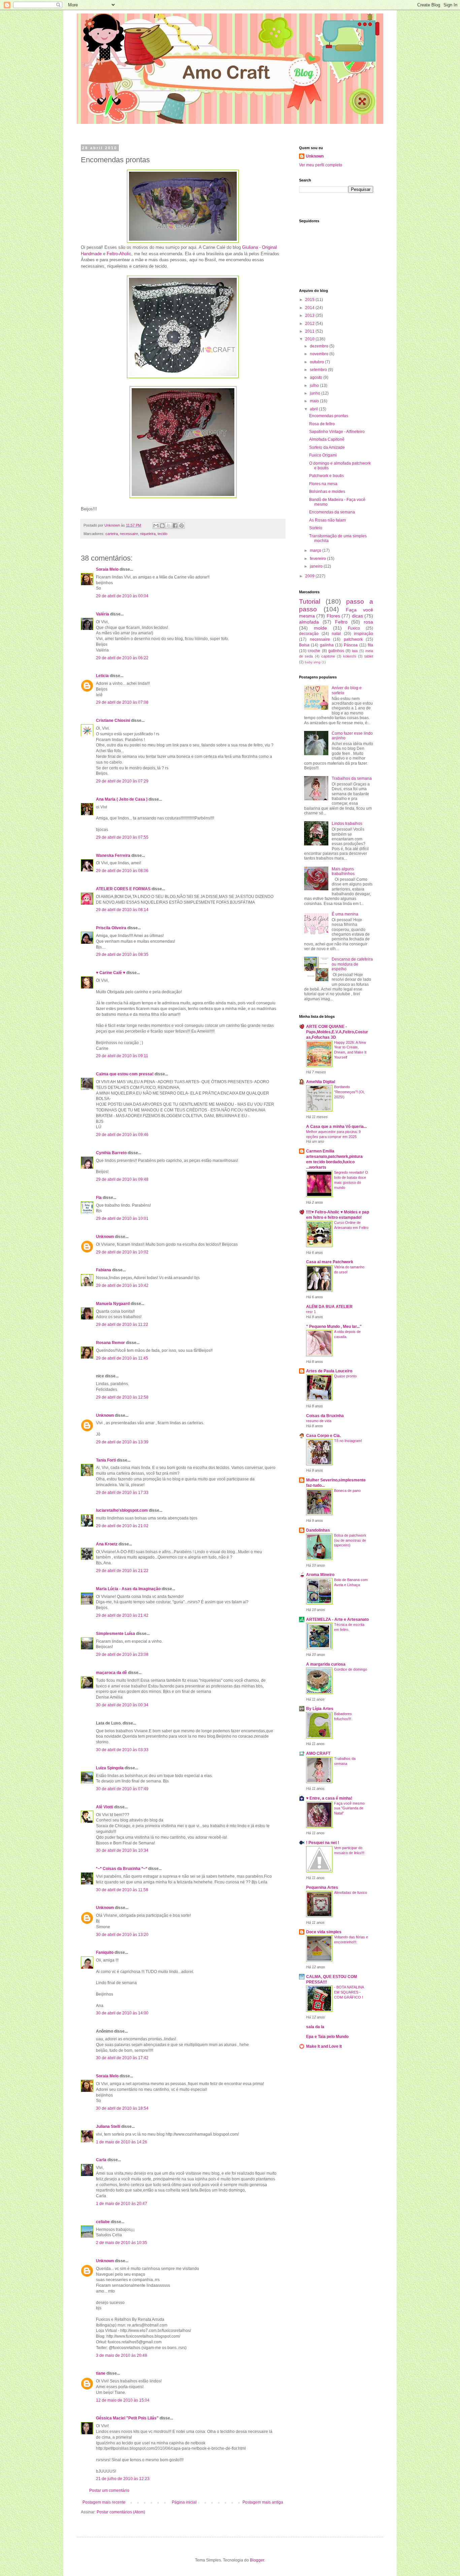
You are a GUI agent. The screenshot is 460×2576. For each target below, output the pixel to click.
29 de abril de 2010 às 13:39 (122, 1442)
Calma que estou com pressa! (125, 1074)
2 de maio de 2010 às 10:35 (122, 2243)
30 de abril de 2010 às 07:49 (122, 1789)
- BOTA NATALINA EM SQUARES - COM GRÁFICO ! (349, 1992)
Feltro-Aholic (119, 254)
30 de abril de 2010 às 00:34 (122, 1705)
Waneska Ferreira (113, 856)
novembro (320, 354)
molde (320, 628)
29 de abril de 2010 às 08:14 (122, 910)
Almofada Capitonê (327, 439)
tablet (369, 656)
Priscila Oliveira (111, 928)
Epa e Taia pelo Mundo (327, 2037)
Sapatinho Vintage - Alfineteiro (337, 432)
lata (355, 651)
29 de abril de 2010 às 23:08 (122, 1654)
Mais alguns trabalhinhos (343, 871)
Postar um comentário (109, 2490)
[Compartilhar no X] (169, 526)
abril (314, 409)
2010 (310, 339)
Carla (101, 2160)
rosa (368, 622)
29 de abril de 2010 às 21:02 (122, 1526)
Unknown (105, 1237)
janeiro (317, 566)
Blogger (257, 2560)
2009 (310, 576)
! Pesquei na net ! (323, 1843)
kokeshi (350, 656)
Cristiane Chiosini (113, 721)
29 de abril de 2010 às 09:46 (122, 1135)
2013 (310, 315)
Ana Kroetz (107, 1544)
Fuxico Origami (323, 455)
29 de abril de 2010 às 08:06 (122, 871)
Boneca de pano (347, 1491)
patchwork (353, 639)
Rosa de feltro (322, 424)
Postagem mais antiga (263, 2502)
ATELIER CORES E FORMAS (123, 889)
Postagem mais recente (104, 2502)
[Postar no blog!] (162, 526)
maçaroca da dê (111, 1673)
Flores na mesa (323, 484)
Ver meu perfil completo (321, 165)
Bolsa (304, 645)
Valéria (103, 614)
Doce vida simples (324, 1932)
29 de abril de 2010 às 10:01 (122, 1218)
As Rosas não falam (327, 520)
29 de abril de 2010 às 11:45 (122, 1358)
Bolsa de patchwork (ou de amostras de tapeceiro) (350, 1540)
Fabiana (104, 1270)
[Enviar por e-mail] (156, 526)
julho (315, 386)
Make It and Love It (324, 2046)
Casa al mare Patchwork (330, 1262)
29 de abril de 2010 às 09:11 (122, 1056)
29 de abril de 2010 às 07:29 (122, 781)
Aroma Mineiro (320, 1575)
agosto (317, 377)
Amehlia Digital (321, 1082)
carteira (112, 534)
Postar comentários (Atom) (121, 2512)
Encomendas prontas (329, 416)
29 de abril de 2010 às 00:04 (122, 596)
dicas (357, 616)
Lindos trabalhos (347, 824)
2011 (310, 331)
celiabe (103, 2222)
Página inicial (184, 2502)
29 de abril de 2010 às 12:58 (122, 1397)
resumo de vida (319, 1421)
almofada (309, 622)
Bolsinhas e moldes (327, 492)
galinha (327, 645)
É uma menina (345, 914)
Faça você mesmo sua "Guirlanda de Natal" (349, 1808)
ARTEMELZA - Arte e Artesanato (337, 1619)
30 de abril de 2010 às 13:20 (122, 1935)
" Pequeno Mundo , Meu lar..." (334, 1327)
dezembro (320, 346)
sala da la (315, 2027)
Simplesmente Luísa (116, 1634)
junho (316, 393)
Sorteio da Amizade (327, 447)
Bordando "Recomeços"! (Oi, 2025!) (349, 1092)
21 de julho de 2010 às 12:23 (123, 2479)
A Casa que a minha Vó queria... (336, 1127)
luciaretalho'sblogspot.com (122, 1510)
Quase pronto (345, 1376)
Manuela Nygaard (113, 1304)
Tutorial (310, 601)
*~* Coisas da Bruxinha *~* (122, 1869)
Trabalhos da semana (352, 778)
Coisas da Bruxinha (325, 1416)
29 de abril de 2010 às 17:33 (122, 1493)
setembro (319, 370)
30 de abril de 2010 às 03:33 (122, 1750)
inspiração (364, 634)
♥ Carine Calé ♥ (111, 973)
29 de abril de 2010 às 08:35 (122, 955)
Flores (333, 616)
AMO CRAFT (318, 1753)
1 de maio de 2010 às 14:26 (122, 2142)
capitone (328, 656)
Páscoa (351, 645)
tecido (162, 534)
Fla (99, 1198)
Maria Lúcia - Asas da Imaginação (128, 1589)
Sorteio (316, 528)
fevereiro (318, 559)
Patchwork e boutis (326, 476)
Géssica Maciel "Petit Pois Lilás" (127, 2418)
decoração (309, 634)
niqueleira (148, 534)
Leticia (102, 676)
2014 (310, 308)
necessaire (129, 534)
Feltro (341, 622)
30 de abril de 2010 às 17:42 (122, 2058)
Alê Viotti (105, 1807)
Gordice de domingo (351, 1669)
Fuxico (354, 628)
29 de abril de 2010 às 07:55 (122, 837)
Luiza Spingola (110, 1768)
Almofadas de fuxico (351, 1893)
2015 (310, 300)
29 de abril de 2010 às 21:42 (122, 1615)
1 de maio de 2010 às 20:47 (122, 2204)
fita (370, 645)
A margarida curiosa (326, 1664)
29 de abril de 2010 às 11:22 (122, 1325)
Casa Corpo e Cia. (323, 1436)
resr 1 (311, 1312)
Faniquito (105, 1952)
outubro (317, 362)
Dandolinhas (318, 1530)
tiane (101, 2373)
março (316, 550)
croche (314, 651)
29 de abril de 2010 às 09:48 (122, 1179)
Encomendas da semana (332, 512)
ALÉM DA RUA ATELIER (329, 1307)
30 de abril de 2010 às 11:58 (122, 1890)
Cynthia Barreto (111, 1153)
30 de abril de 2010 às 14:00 (122, 2013)
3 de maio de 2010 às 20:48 (122, 2355)
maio (315, 401)
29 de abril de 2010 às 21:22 (122, 1571)
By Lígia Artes (320, 1709)
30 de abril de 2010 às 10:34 (122, 1850)
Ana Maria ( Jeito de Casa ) (122, 799)
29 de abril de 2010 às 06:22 (122, 658)
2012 (310, 324)
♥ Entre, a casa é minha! (329, 1798)
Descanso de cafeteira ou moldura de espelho (352, 964)
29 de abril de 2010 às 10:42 (122, 1285)
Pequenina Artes (322, 1887)
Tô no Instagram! (348, 1441)
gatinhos (336, 651)
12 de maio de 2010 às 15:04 (123, 2400)
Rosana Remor (110, 1343)
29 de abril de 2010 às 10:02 (122, 1252)
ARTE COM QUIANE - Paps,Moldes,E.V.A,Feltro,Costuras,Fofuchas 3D (337, 1032)
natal (336, 634)
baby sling (313, 662)
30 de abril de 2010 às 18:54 (122, 2108)
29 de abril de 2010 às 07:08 (122, 702)
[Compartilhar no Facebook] (175, 526)
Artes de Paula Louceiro (329, 1371)
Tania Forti (106, 1460)
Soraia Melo (107, 569)
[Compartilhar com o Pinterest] (182, 526)
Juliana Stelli (108, 2127)
